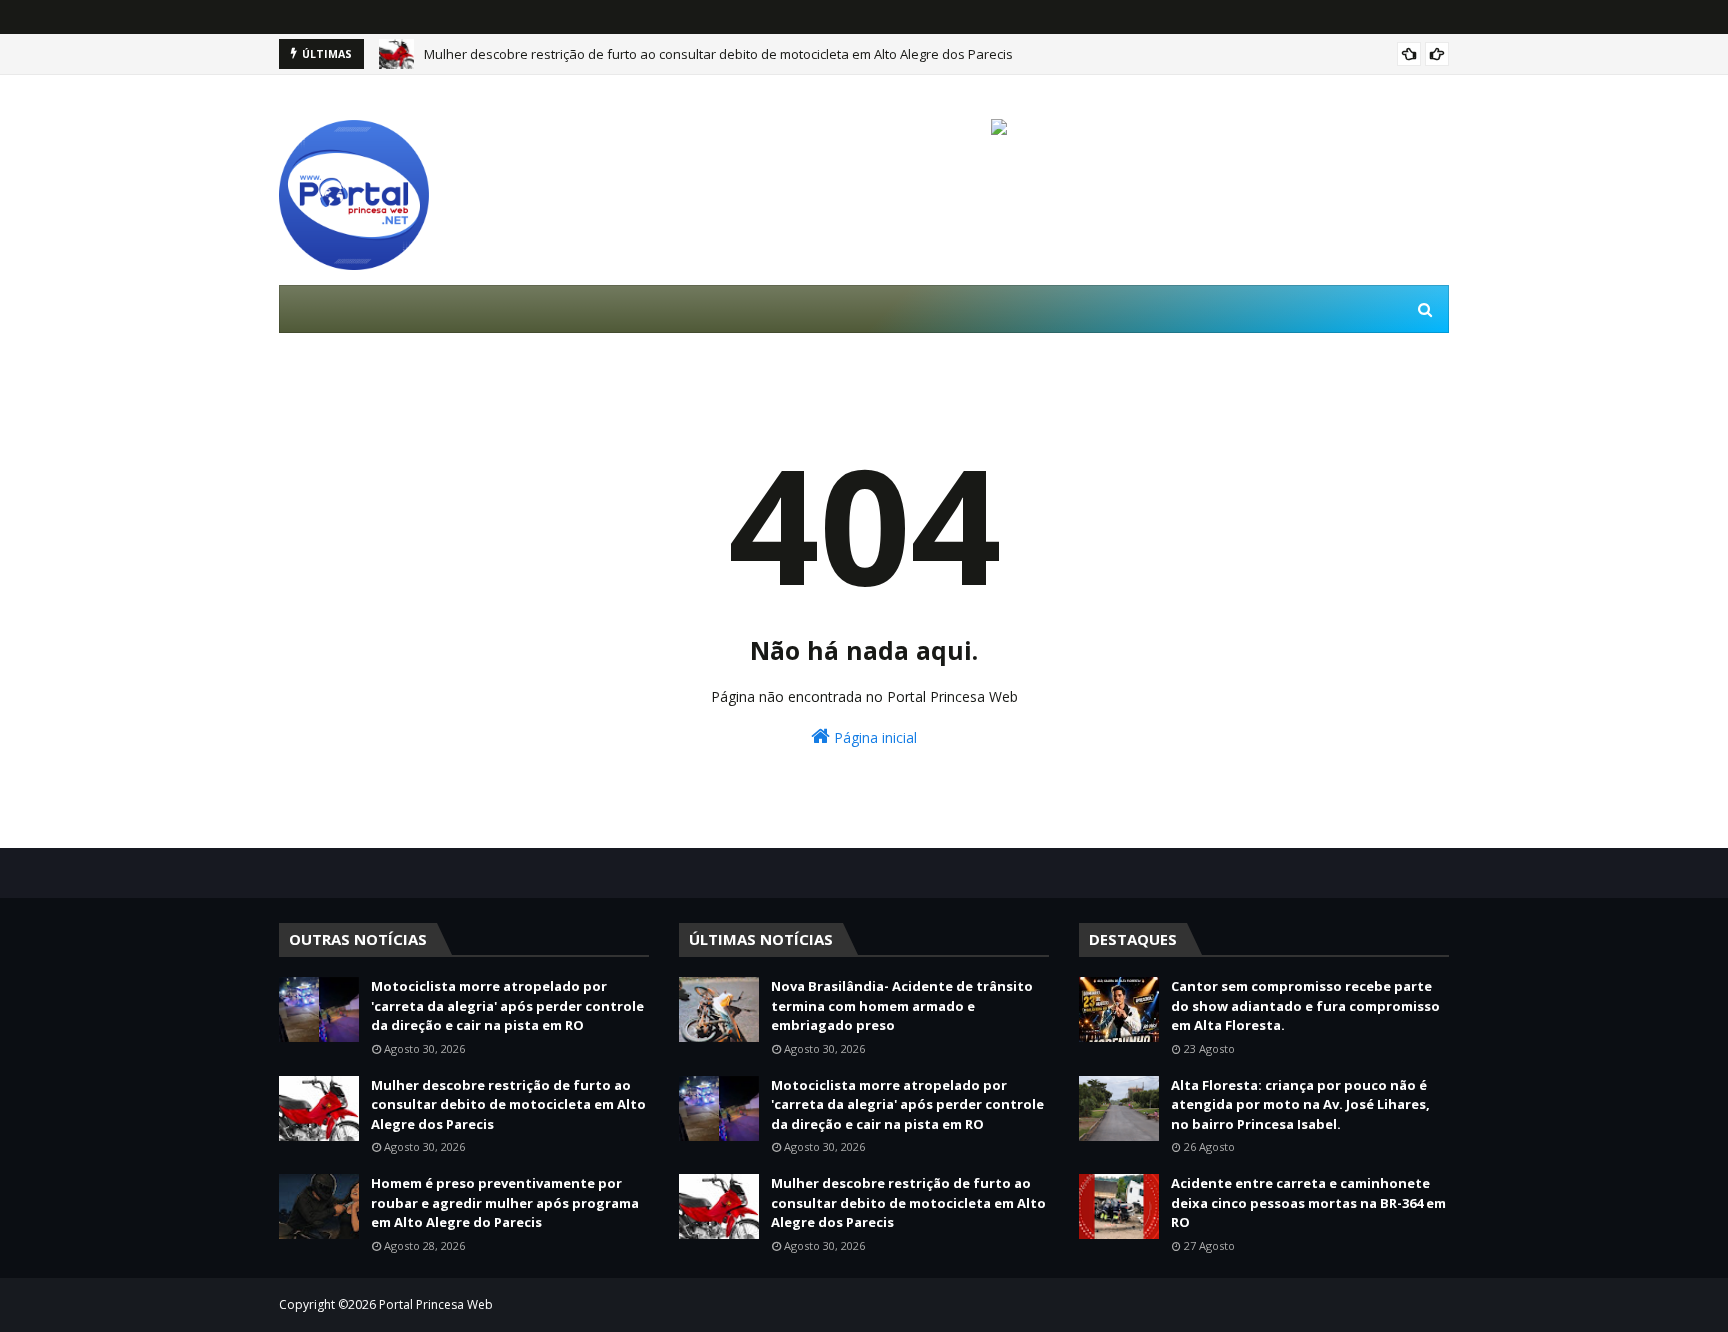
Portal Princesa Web (436, 1304)
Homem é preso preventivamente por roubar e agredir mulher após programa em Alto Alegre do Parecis (505, 1202)
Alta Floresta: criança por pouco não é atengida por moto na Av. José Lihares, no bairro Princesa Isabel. (1300, 1104)
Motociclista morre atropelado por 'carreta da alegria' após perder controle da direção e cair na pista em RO (507, 1005)
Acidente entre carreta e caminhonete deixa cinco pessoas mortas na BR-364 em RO (1308, 1202)
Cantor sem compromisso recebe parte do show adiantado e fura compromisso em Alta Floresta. (1305, 1005)
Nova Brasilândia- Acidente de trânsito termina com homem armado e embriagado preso (902, 1005)
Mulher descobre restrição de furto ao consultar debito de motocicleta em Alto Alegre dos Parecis (718, 54)
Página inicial (873, 737)
